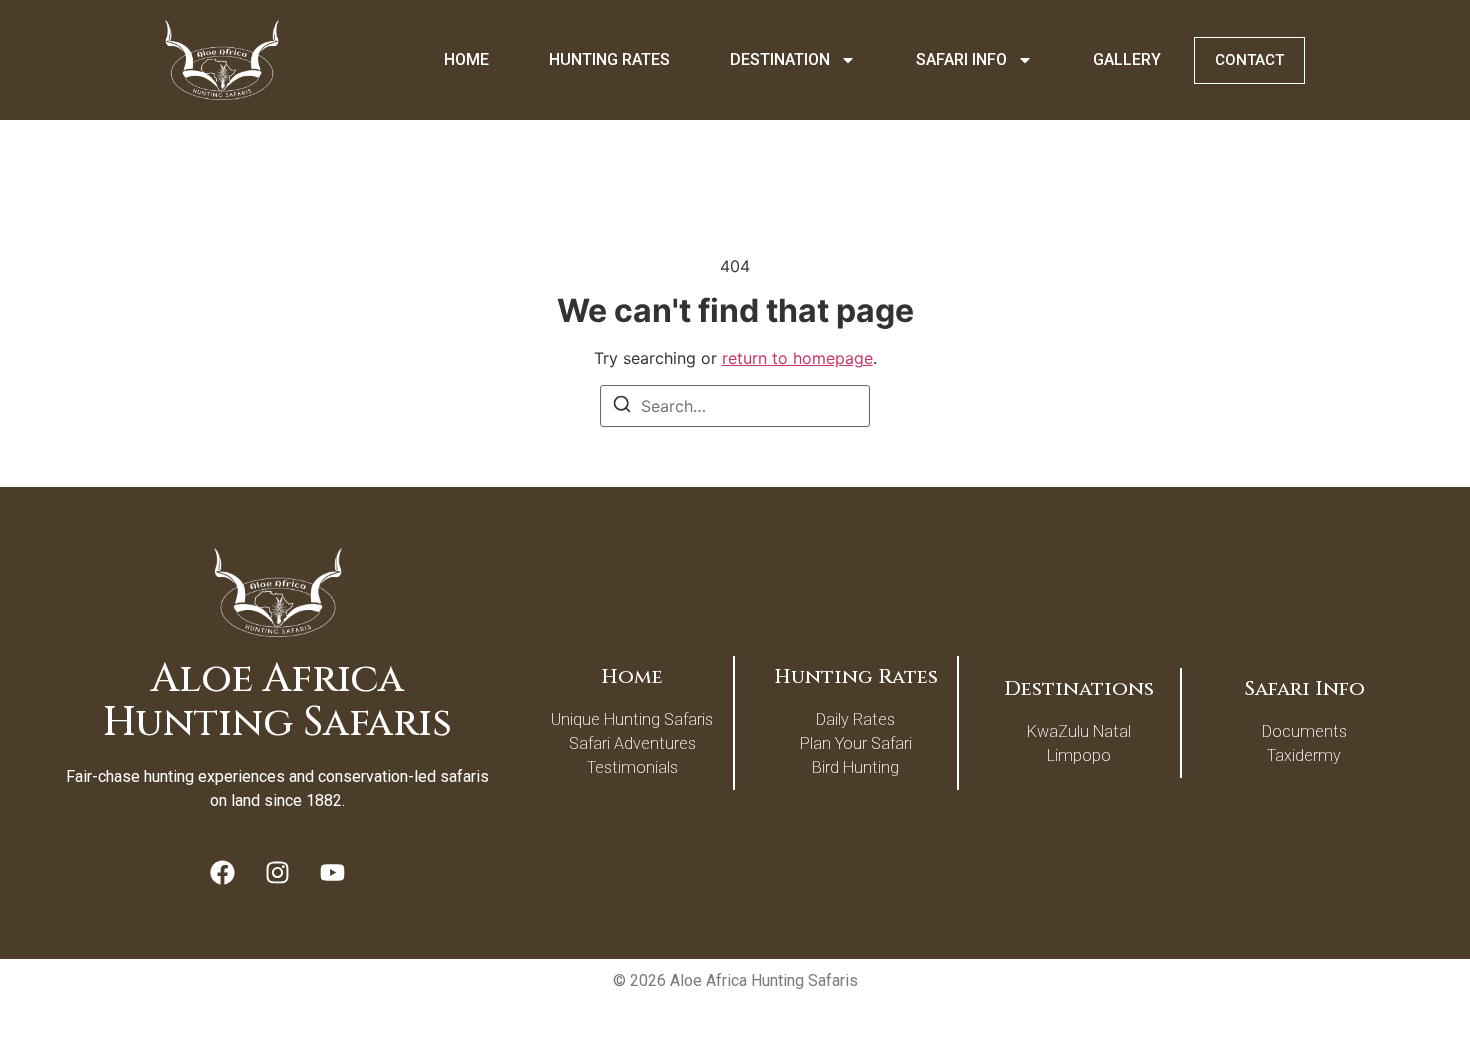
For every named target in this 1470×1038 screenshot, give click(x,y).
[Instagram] (278, 873)
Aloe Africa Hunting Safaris (277, 701)
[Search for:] (735, 406)
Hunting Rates (609, 59)
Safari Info (961, 59)
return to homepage (797, 358)
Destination (780, 59)
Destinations (1079, 688)
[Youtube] (333, 873)
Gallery (1127, 59)
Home (466, 59)
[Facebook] (223, 873)
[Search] (622, 407)
